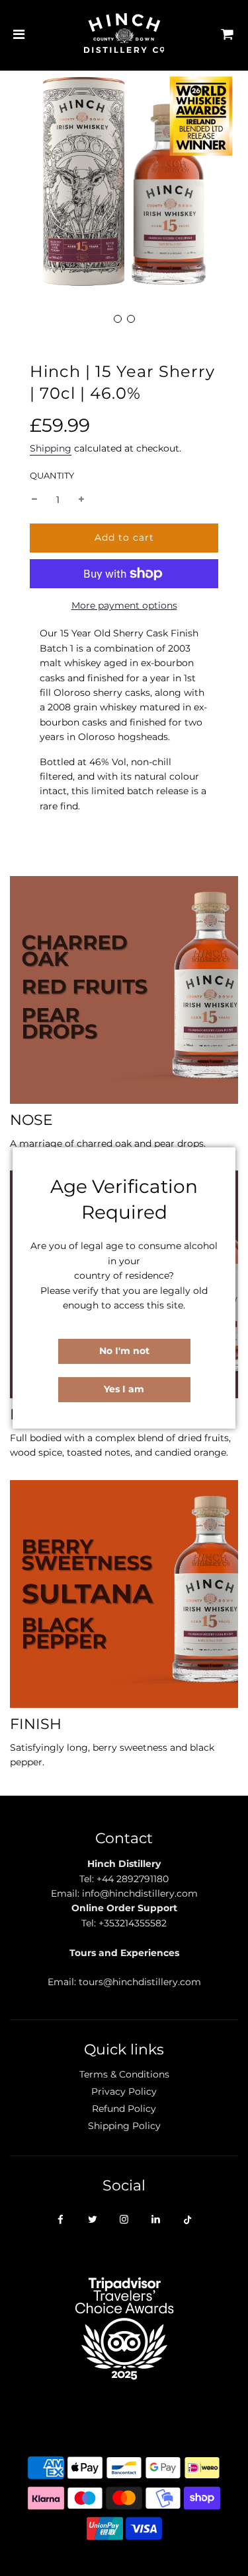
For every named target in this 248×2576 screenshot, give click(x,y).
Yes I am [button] (124, 1389)
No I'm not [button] (124, 1351)
